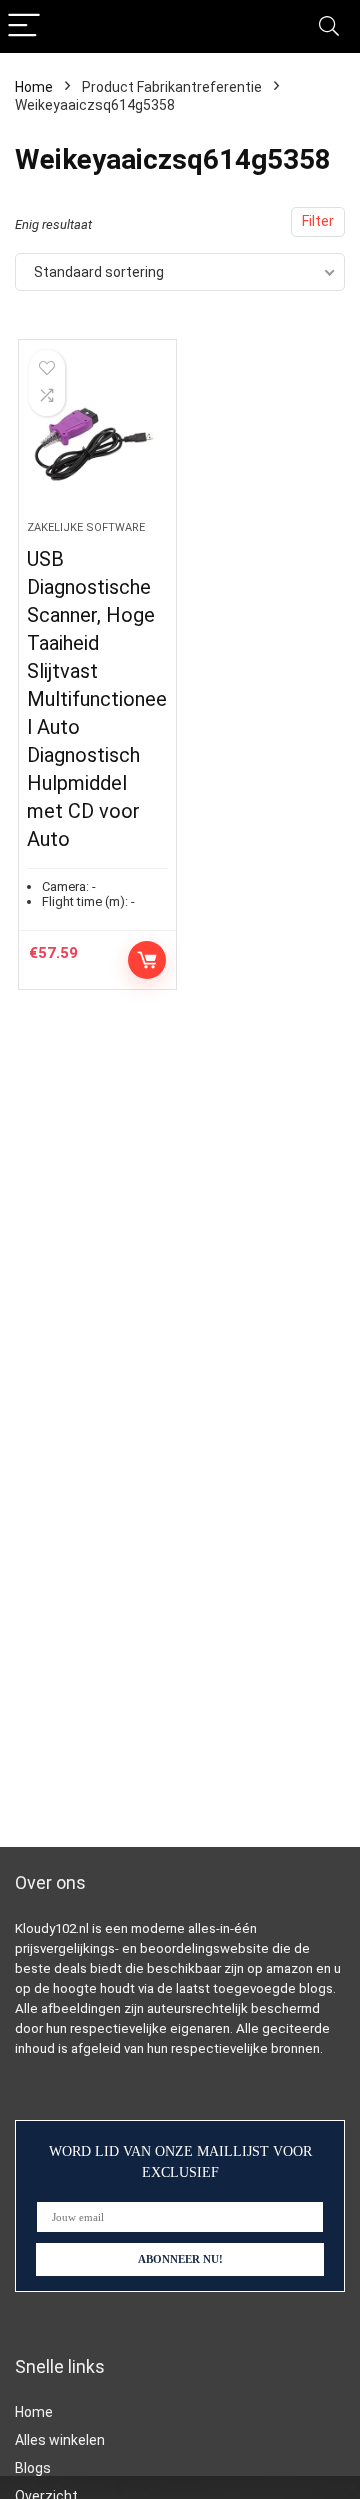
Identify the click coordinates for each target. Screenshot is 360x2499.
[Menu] (24, 26)
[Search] (329, 26)
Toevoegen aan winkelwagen (147, 960)
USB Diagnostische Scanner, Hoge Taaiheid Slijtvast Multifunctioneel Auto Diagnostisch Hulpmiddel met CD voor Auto (97, 699)
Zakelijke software (86, 527)
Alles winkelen (60, 2440)
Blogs (33, 2468)
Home (34, 87)
